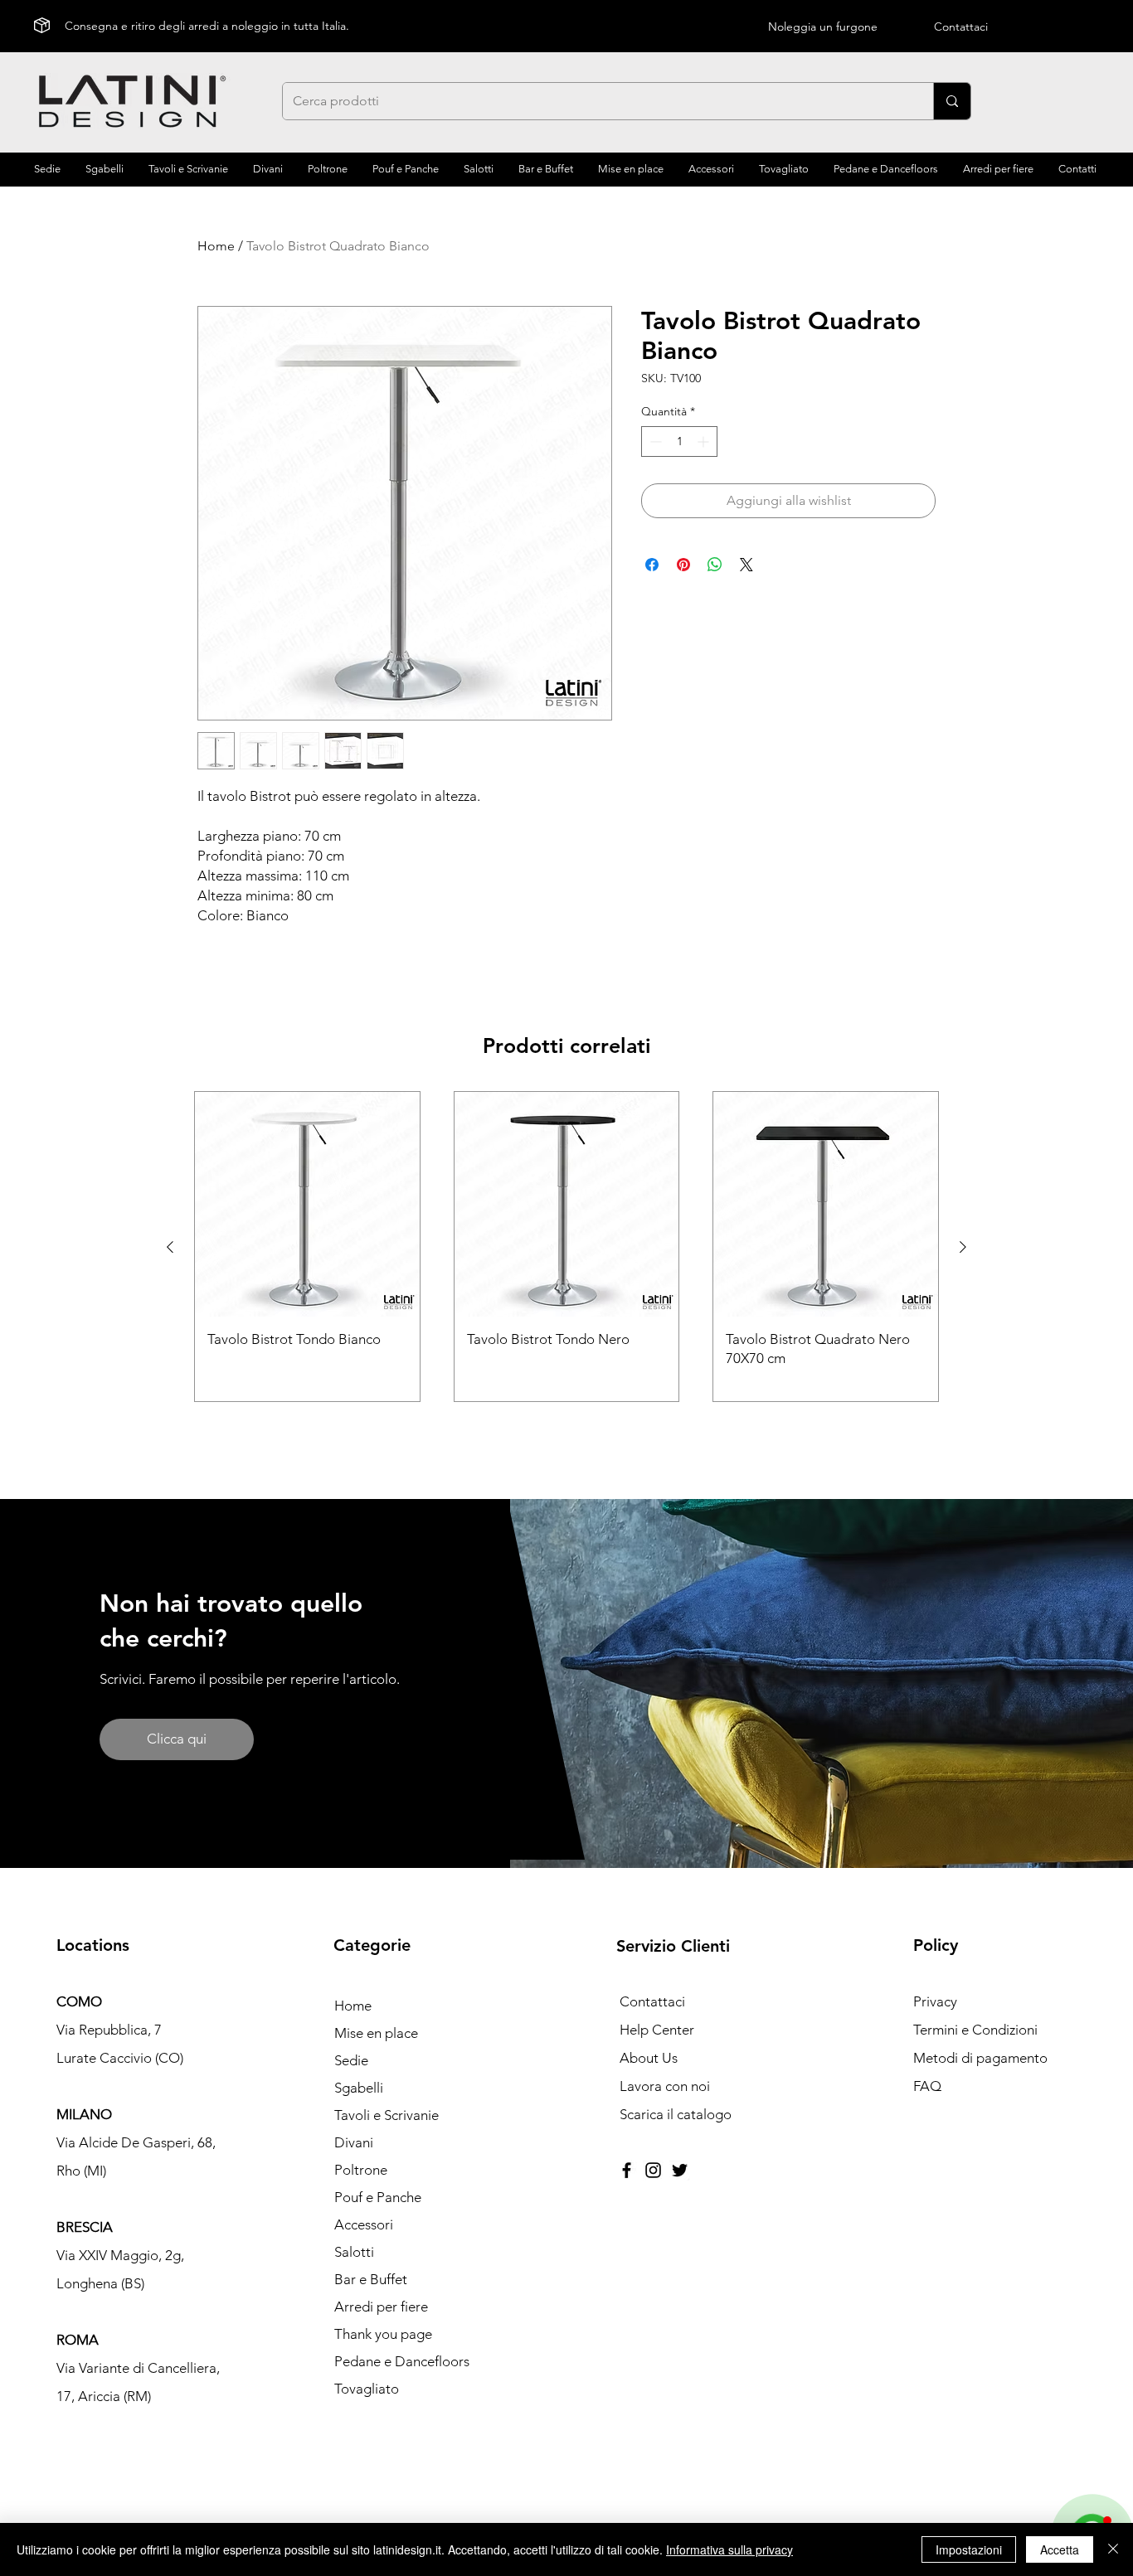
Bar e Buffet (371, 2279)
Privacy (935, 2001)
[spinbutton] (679, 441)
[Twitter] (680, 2170)
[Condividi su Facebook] (652, 565)
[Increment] (705, 441)
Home (216, 246)
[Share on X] (746, 565)
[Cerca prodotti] (952, 101)
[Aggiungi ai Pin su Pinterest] (683, 565)
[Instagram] (653, 2170)
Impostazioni (969, 2549)
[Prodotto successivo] (963, 1247)
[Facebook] (627, 2170)
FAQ (927, 2086)
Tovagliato (367, 2389)
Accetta (1060, 2549)
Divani (354, 2142)
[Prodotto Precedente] (170, 1247)
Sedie (351, 2060)
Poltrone (361, 2170)
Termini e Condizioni (975, 2030)
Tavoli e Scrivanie (387, 2115)
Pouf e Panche (378, 2197)
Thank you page (383, 2334)
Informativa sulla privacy (729, 2549)
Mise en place (376, 2033)
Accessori (364, 2224)
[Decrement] (654, 441)
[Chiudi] (1113, 2549)
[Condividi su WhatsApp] (715, 565)
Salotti (354, 2252)
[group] (566, 1247)
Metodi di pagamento (980, 2058)
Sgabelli (359, 2088)
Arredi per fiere (381, 2307)
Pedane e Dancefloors (402, 2361)
